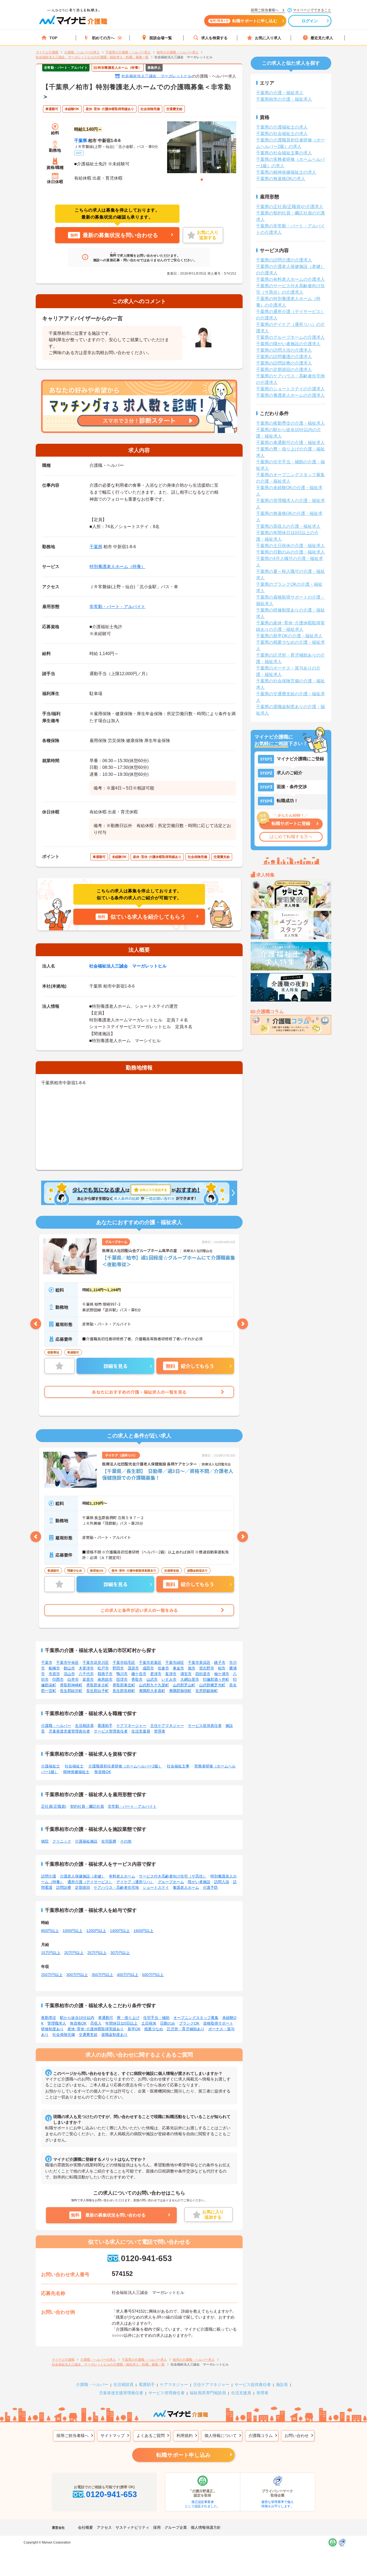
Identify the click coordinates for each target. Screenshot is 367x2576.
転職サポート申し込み (183, 2455)
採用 (157, 2527)
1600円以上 (143, 1931)
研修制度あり (52, 2029)
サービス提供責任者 (205, 1726)
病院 (45, 1841)
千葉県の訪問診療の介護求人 (284, 363)
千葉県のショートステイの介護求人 (290, 389)
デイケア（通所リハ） (135, 1882)
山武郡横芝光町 (212, 1685)
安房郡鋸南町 (207, 1691)
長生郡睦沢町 (71, 1691)
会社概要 (85, 2527)
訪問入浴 (222, 1882)
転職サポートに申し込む (244, 21)
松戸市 (103, 1668)
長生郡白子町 (98, 1691)
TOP (53, 38)
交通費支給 (88, 2035)
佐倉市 (163, 1668)
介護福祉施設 (86, 1841)
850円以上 (50, 1931)
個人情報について (221, 2435)
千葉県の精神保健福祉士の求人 (286, 172)
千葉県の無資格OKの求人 (281, 179)
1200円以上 (96, 1931)
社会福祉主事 (178, 1766)
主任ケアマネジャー (167, 1726)
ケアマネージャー (131, 1726)
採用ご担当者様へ (73, 2435)
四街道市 (203, 1674)
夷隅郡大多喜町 (152, 1691)
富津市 (171, 1674)
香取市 (137, 1679)
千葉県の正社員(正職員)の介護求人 (290, 207)
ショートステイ (156, 1887)
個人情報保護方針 (206, 2527)
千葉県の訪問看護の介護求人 (284, 357)
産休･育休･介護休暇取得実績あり (96, 2029)
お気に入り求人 (268, 38)
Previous (36, 1324)
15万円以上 (51, 1953)
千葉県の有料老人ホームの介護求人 (290, 279)
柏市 (222, 1668)
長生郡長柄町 (124, 1691)
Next (243, 1324)
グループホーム (171, 1882)
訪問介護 (49, 1876)
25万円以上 (97, 1953)
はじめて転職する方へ (291, 837)
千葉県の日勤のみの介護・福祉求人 (290, 552)
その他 (126, 1841)
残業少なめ (154, 2029)
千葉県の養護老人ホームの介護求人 (290, 395)
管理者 (160, 1731)
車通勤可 (106, 2018)
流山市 (69, 1674)
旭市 (192, 1668)
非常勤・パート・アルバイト (117, 607)
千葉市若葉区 (150, 1662)
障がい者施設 (199, 1882)
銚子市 (220, 1662)
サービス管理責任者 (111, 1731)
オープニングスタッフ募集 (196, 2018)
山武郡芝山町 (184, 1685)
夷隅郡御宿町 (180, 1691)
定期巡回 (82, 1887)
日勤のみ (168, 2023)
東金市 (178, 1668)
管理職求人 (57, 2023)
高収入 (96, 2023)
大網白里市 (190, 1679)
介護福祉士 (51, 1766)
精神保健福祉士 (76, 1772)
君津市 (156, 1674)
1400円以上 (120, 1931)
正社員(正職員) (54, 1806)
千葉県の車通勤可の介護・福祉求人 (290, 443)
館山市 (69, 1668)
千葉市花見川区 (96, 1662)
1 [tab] (202, 180)
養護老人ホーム (186, 1887)
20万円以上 (74, 1953)
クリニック (62, 1841)
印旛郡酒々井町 (216, 1679)
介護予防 (210, 1887)
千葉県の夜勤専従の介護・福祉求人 (290, 423)
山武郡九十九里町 (154, 1685)
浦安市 (186, 1674)
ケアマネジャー (174, 2384)
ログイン (310, 21)
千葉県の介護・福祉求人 (280, 93)
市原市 (54, 1674)
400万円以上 (128, 1975)
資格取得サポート (218, 2023)
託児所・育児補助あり (186, 2029)
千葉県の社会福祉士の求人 (282, 134)
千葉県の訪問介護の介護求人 (284, 260)
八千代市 (86, 1674)
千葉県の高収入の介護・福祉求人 (288, 526)
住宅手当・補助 (156, 2018)
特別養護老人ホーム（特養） (117, 567)
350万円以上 (102, 1975)
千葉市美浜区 (199, 1662)
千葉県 (81, 141)
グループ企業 (176, 2527)
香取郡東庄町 (124, 1685)
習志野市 (207, 1668)
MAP (79, 153)
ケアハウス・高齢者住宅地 (116, 1887)
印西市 (58, 1679)
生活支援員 (141, 1731)
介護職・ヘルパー (56, 1726)
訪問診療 (64, 1887)
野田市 (118, 1668)
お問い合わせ (297, 2435)
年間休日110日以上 (121, 2023)
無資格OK (103, 1772)
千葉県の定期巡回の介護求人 (284, 370)
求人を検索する (214, 38)
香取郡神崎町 (71, 1685)
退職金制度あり (114, 2035)
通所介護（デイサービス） (90, 1882)
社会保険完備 (64, 2035)
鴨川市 (122, 1674)
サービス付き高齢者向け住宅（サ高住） (173, 1876)
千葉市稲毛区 (124, 1662)
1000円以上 (73, 1931)
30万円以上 (120, 1953)
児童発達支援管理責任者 (69, 1731)
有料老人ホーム (122, 1876)
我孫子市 (105, 1674)
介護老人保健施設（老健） (82, 1876)
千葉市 (47, 1662)
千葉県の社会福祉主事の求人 (284, 153)
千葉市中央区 (67, 1662)
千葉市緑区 (175, 1662)
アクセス (104, 2527)
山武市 (152, 1679)
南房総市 (105, 1679)
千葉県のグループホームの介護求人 (290, 337)
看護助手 (105, 1726)
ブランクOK (189, 2023)
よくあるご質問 (151, 2435)
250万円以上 (52, 1975)
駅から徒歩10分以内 (77, 2018)
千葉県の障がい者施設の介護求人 (288, 344)
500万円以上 (153, 1975)
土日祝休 (149, 2023)
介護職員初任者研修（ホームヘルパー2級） (125, 1766)
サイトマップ (113, 2435)
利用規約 (185, 2435)
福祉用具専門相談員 (208, 2393)
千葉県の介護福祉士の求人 (282, 127)
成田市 (148, 1668)
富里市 (88, 1679)
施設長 (282, 2384)
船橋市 (54, 1668)
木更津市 (86, 1668)
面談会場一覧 (161, 38)
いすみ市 (169, 1679)
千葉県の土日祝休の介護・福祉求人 (290, 546)
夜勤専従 (49, 2018)
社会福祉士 (74, 1766)
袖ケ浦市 (222, 1674)
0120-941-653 (146, 2258)
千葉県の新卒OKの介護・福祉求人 (289, 636)
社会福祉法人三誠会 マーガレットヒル (157, 76)
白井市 (73, 1679)
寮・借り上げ (128, 2018)
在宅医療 (109, 1841)
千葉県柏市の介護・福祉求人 (284, 99)
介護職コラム (261, 2435)
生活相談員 (84, 1726)
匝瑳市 (122, 1679)
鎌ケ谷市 (139, 1674)
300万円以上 (77, 1975)
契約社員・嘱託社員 (87, 1806)
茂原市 (133, 1668)
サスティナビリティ (132, 2527)
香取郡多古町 (98, 1685)
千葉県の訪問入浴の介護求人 (284, 350)
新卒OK (134, 2029)
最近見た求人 (322, 38)
